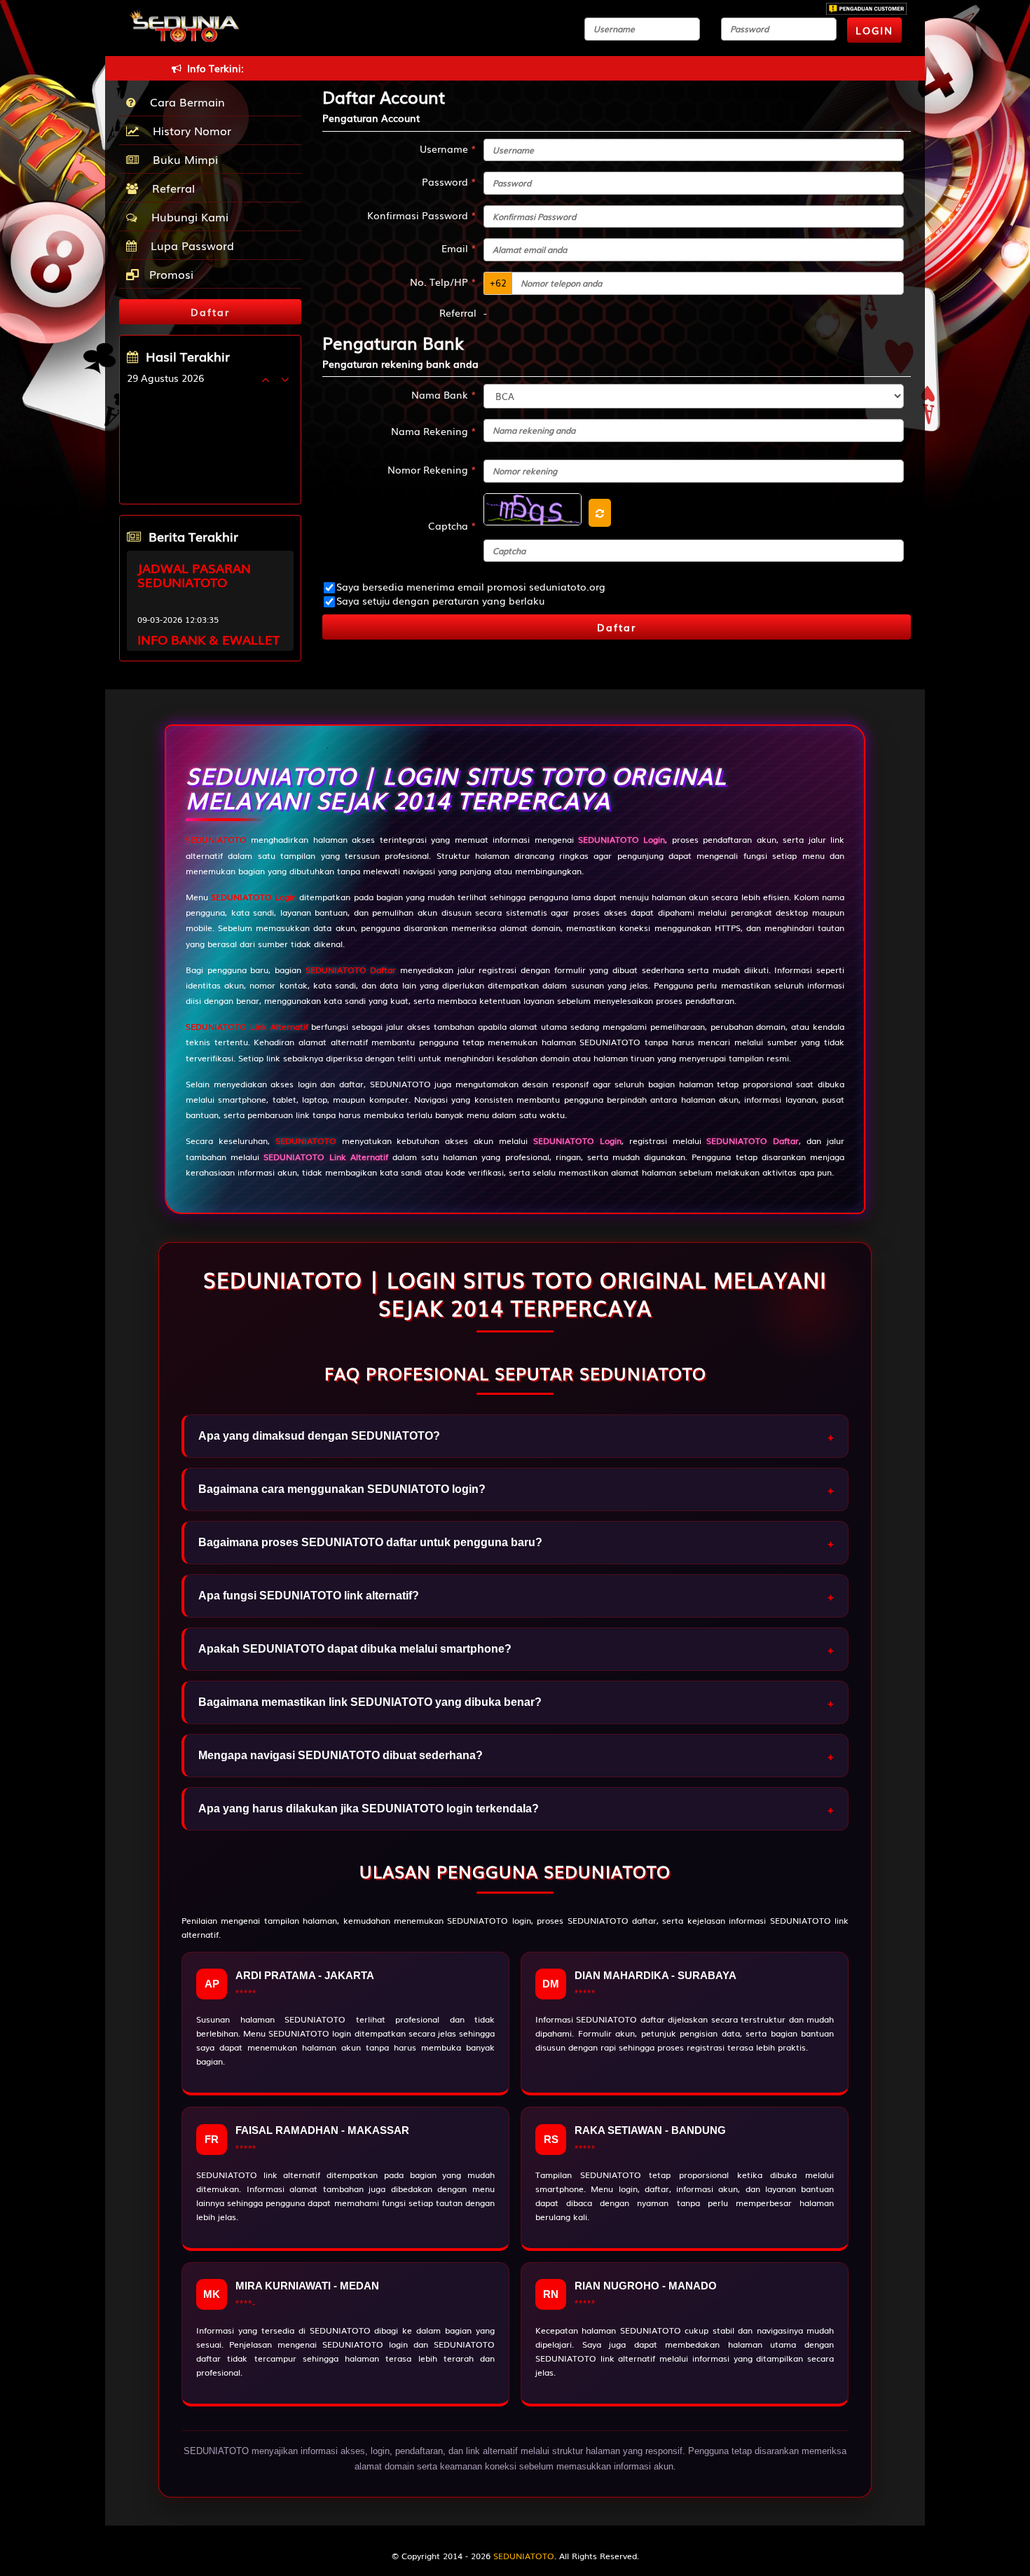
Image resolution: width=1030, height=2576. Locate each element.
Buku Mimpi (182, 159)
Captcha (452, 525)
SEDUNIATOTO (216, 839)
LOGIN (874, 30)
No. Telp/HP (443, 282)
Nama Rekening (434, 431)
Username (448, 149)
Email (459, 248)
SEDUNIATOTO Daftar (351, 970)
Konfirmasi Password (422, 215)
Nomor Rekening (432, 469)
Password (449, 181)
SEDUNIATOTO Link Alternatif (247, 1026)
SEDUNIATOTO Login (254, 897)
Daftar (617, 627)
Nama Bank (444, 394)
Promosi (170, 274)
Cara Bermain (184, 102)
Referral (170, 188)
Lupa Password (189, 245)
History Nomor (188, 130)
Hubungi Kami (186, 216)
